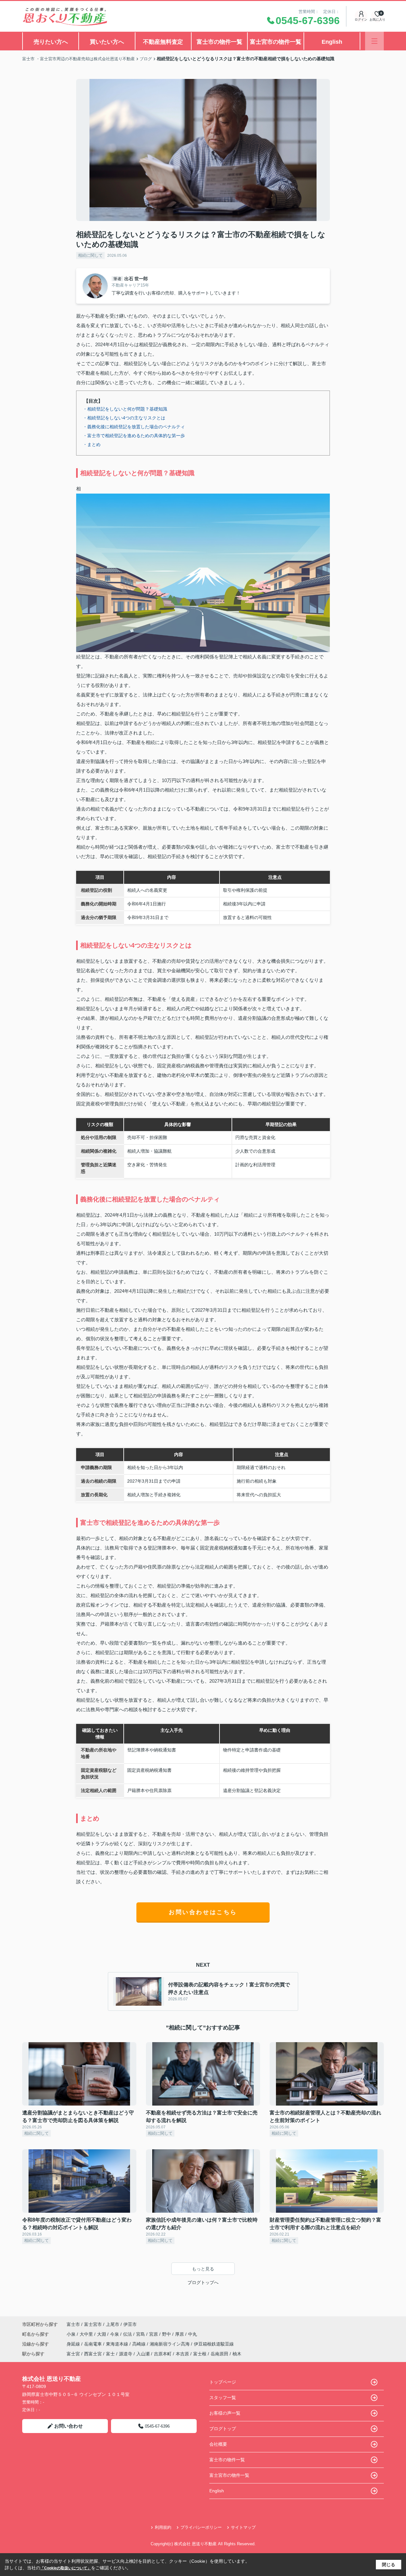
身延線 (74, 2344)
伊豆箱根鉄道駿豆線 (214, 2344)
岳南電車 (94, 2344)
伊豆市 (130, 2324)
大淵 (102, 2334)
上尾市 (113, 2324)
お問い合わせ (69, 2426)
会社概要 (218, 2444)
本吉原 (182, 2354)
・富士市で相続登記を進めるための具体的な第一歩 (134, 436)
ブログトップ (223, 2429)
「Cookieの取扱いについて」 (66, 2568)
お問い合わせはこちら (203, 1912)
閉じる (389, 2565)
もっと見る (203, 2269)
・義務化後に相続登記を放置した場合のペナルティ (134, 427)
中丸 (193, 2334)
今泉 (115, 2334)
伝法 (128, 2334)
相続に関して (90, 255)
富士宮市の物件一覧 (276, 42)
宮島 (141, 2334)
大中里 (87, 2334)
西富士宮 (93, 2354)
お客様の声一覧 (225, 2413)
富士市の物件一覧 (219, 42)
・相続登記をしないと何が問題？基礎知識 (125, 409)
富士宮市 (93, 2324)
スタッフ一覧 (223, 2398)
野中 (167, 2334)
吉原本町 (163, 2354)
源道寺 (126, 2354)
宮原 (154, 2334)
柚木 (237, 2354)
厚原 (180, 2334)
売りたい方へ (51, 42)
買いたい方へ (107, 42)
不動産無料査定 (163, 42)
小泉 (72, 2334)
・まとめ (92, 444)
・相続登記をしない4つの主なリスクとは (124, 418)
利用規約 (163, 2527)
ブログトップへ (203, 2282)
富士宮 (73, 2354)
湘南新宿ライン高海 (170, 2344)
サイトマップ (243, 2527)
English (332, 42)
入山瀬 (143, 2354)
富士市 (73, 2324)
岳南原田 (219, 2354)
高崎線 (140, 2344)
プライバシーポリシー (201, 2527)
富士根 (200, 2354)
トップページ (223, 2382)
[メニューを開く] (374, 41)
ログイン (361, 19)
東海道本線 (118, 2344)
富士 (110, 2354)
